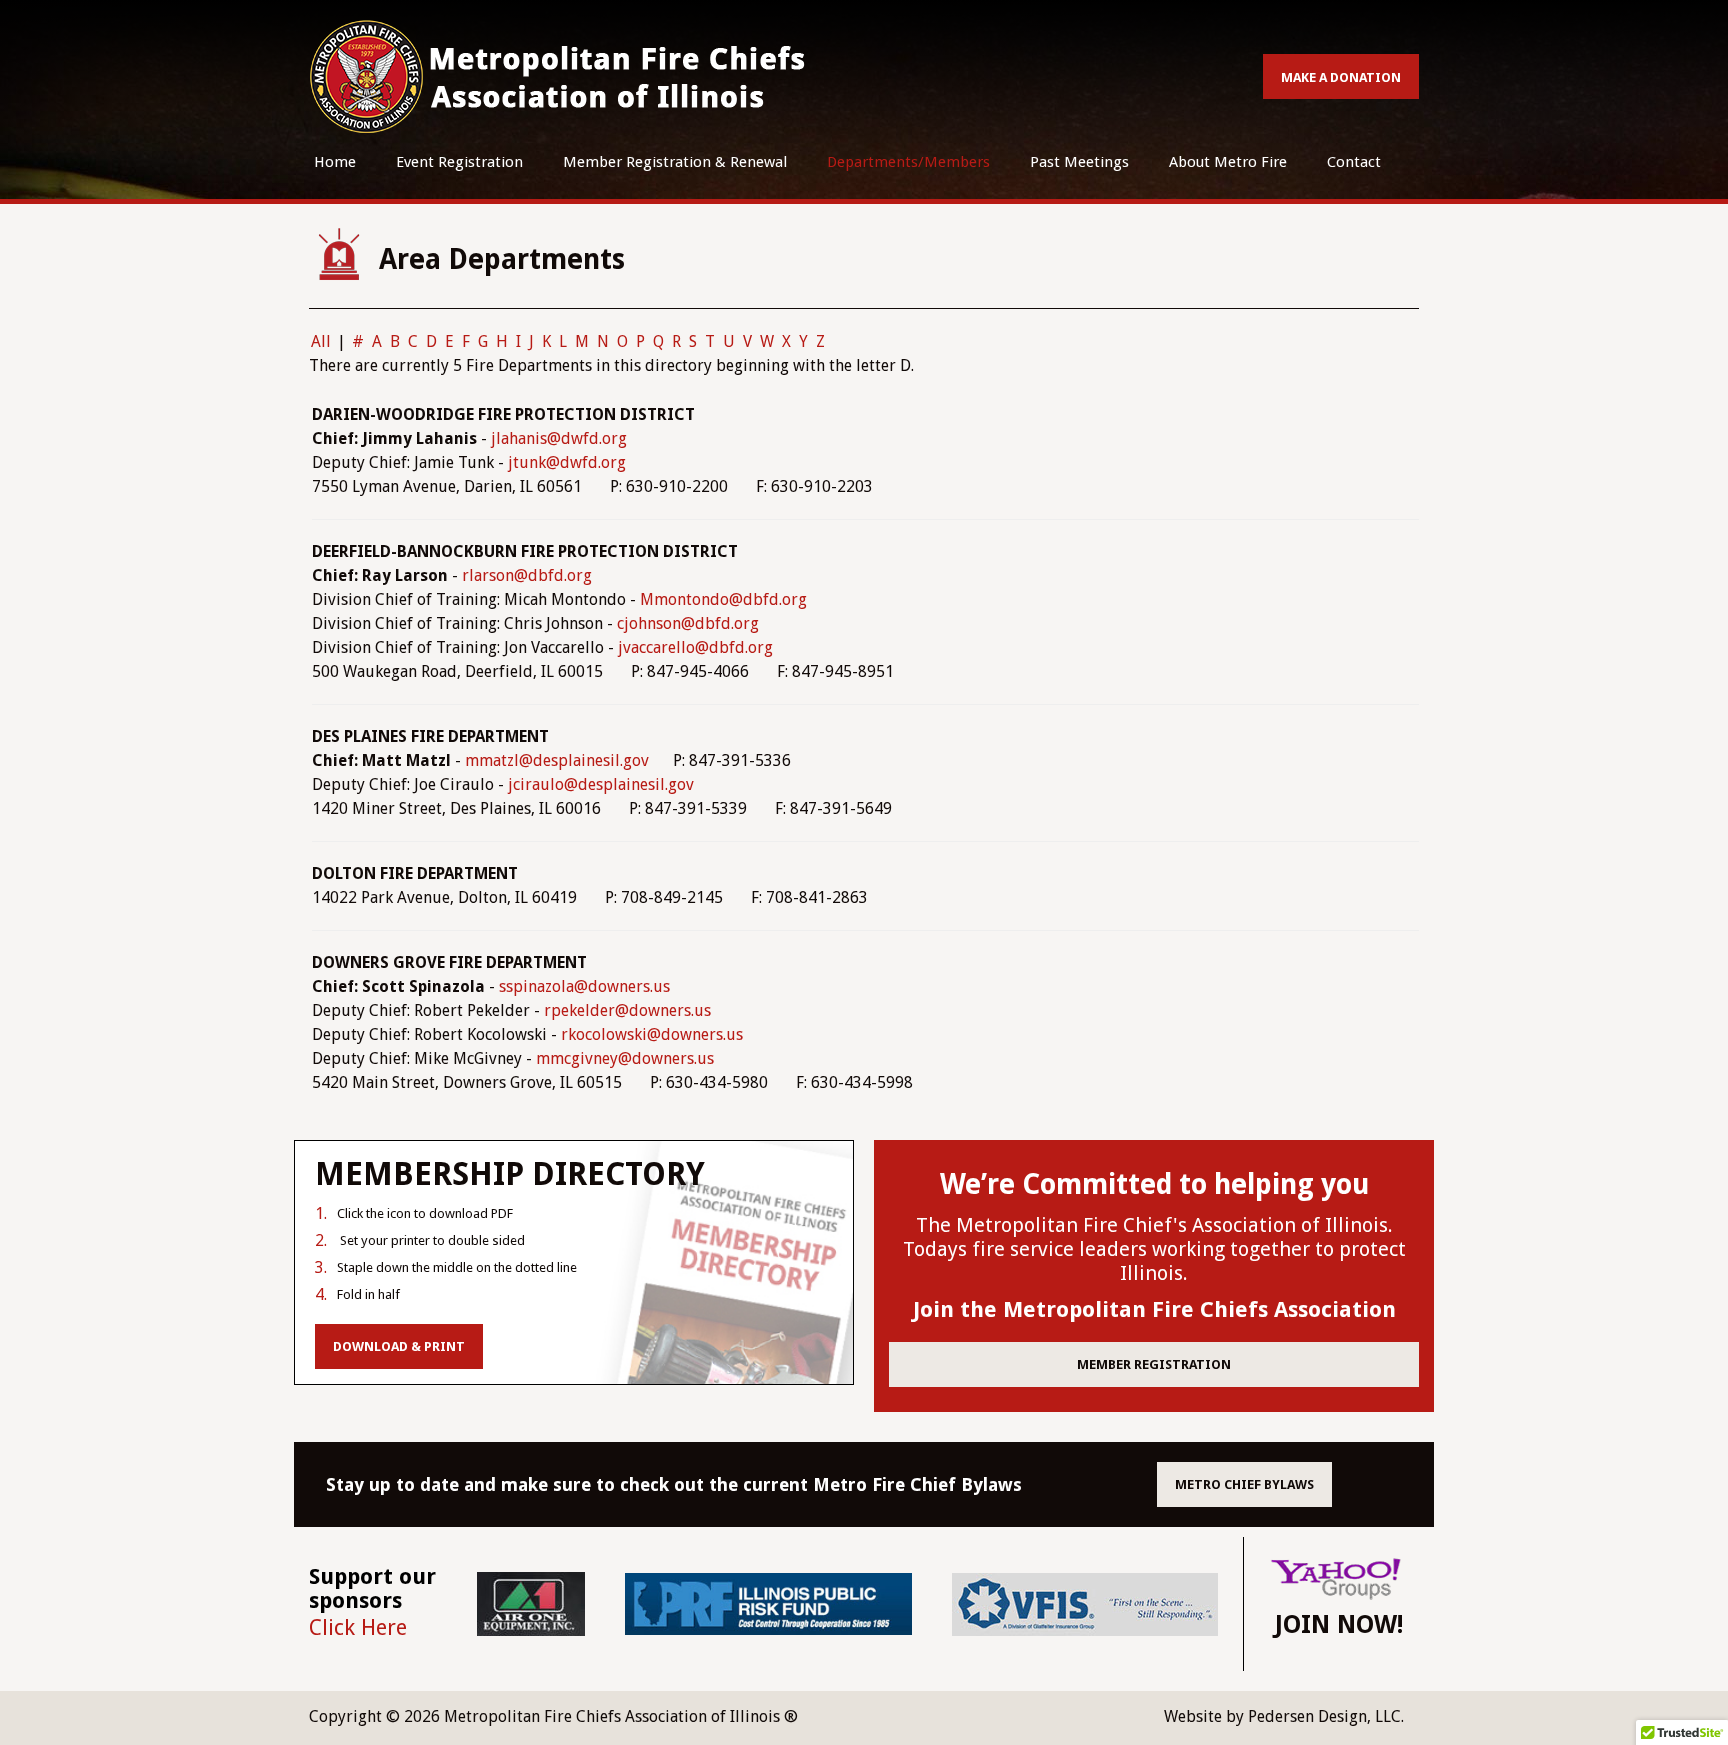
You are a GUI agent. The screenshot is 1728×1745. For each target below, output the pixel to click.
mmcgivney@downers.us (625, 1058)
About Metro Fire (1228, 162)
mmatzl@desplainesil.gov (557, 760)
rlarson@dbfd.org (527, 575)
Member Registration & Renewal (675, 162)
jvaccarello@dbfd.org (695, 647)
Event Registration (459, 162)
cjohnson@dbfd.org (688, 623)
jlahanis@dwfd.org (559, 438)
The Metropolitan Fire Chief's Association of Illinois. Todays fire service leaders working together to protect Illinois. (1154, 1249)
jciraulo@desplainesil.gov (601, 784)
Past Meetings (1079, 162)
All (321, 341)
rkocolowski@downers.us (652, 1034)
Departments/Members (908, 162)
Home (335, 162)
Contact (1354, 162)
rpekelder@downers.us (627, 1010)
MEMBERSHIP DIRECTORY (510, 1174)
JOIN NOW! (1339, 1624)
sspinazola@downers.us (584, 986)
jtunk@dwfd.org (567, 462)
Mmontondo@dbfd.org (723, 599)
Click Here (358, 1627)
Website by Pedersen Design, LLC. (1284, 1716)
